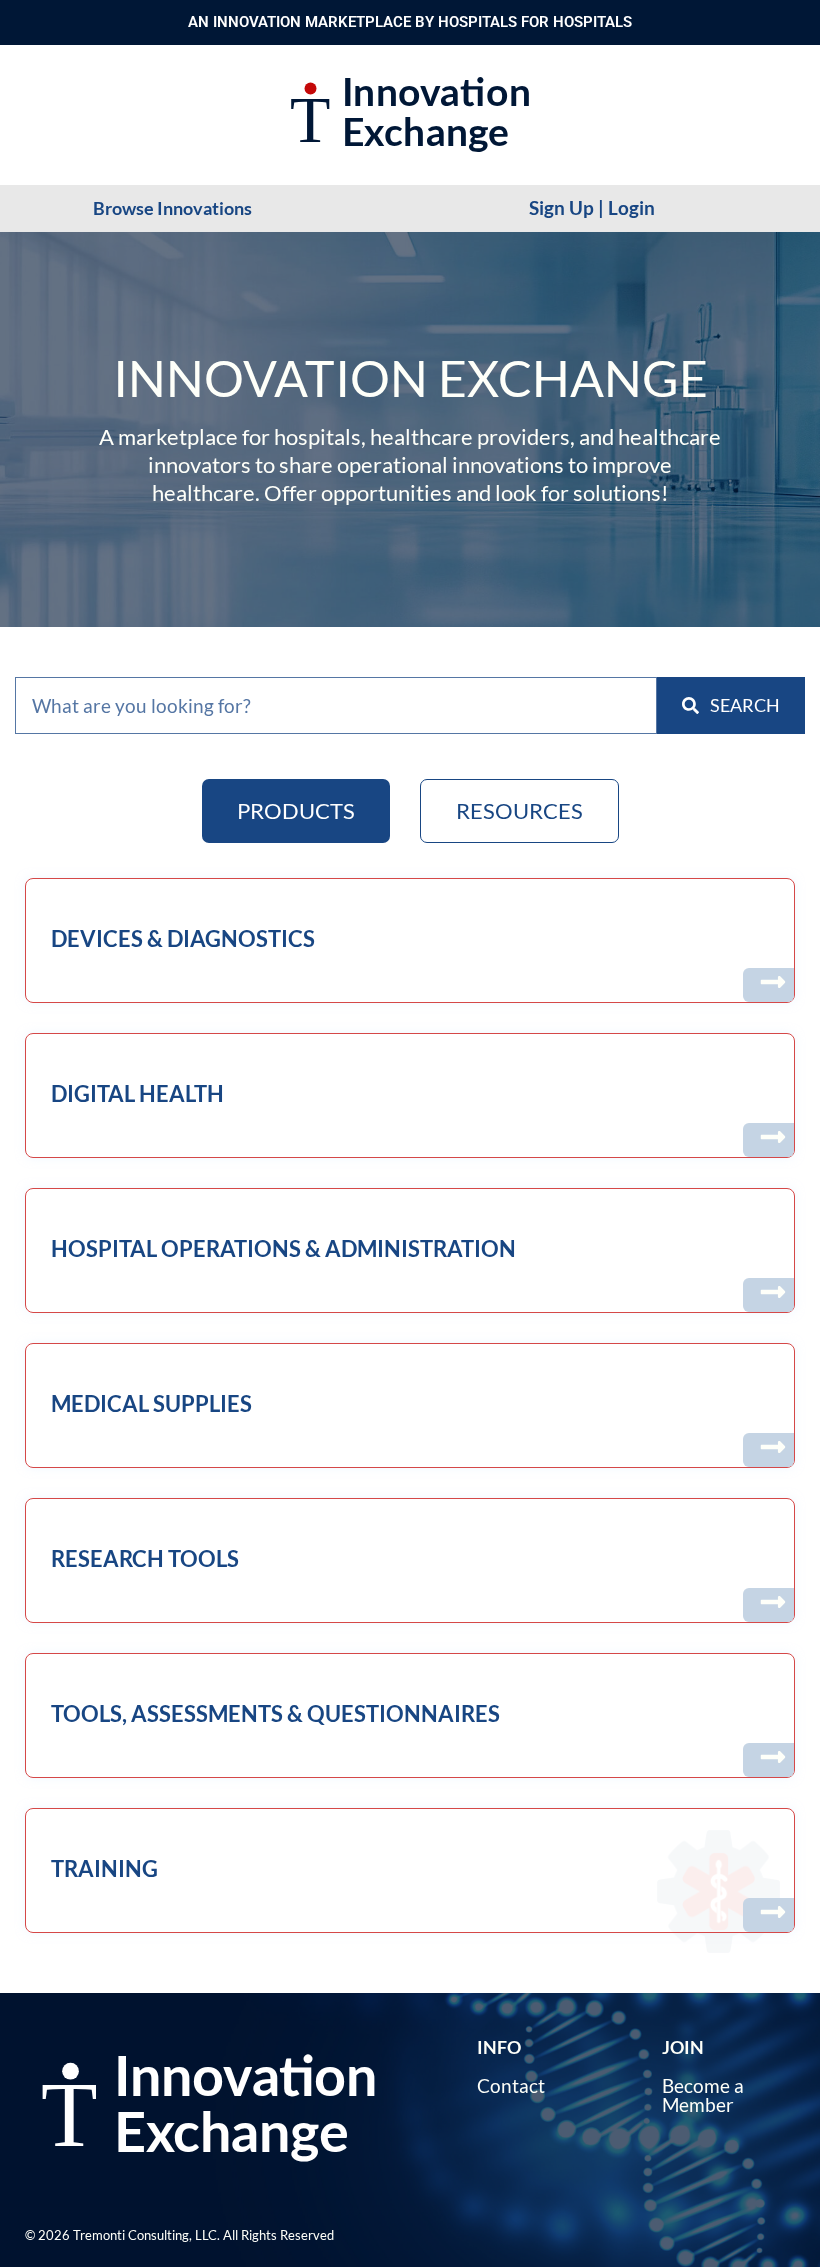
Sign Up (561, 207)
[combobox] (336, 705)
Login (631, 207)
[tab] (296, 811)
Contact (511, 2085)
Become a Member (703, 2095)
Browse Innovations (172, 208)
